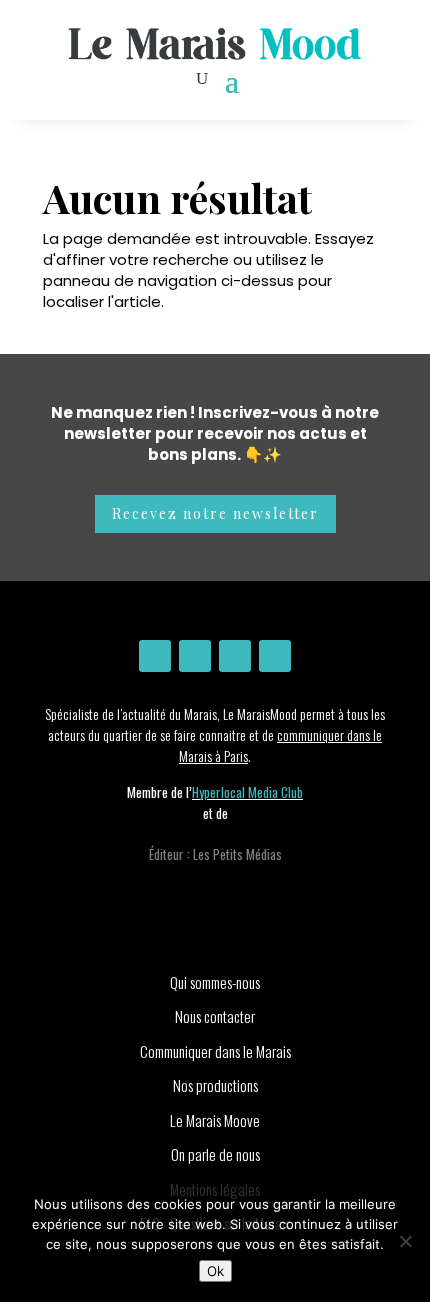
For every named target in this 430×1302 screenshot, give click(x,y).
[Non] (405, 1241)
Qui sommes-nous (215, 982)
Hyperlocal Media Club (247, 792)
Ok (215, 1271)
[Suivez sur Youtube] (235, 656)
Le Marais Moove (215, 1120)
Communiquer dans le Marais (215, 1051)
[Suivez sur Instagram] (155, 656)
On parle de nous (215, 1154)
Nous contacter (215, 1016)
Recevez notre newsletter (215, 513)
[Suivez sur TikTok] (275, 656)
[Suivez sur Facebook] (195, 656)
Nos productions (215, 1085)
